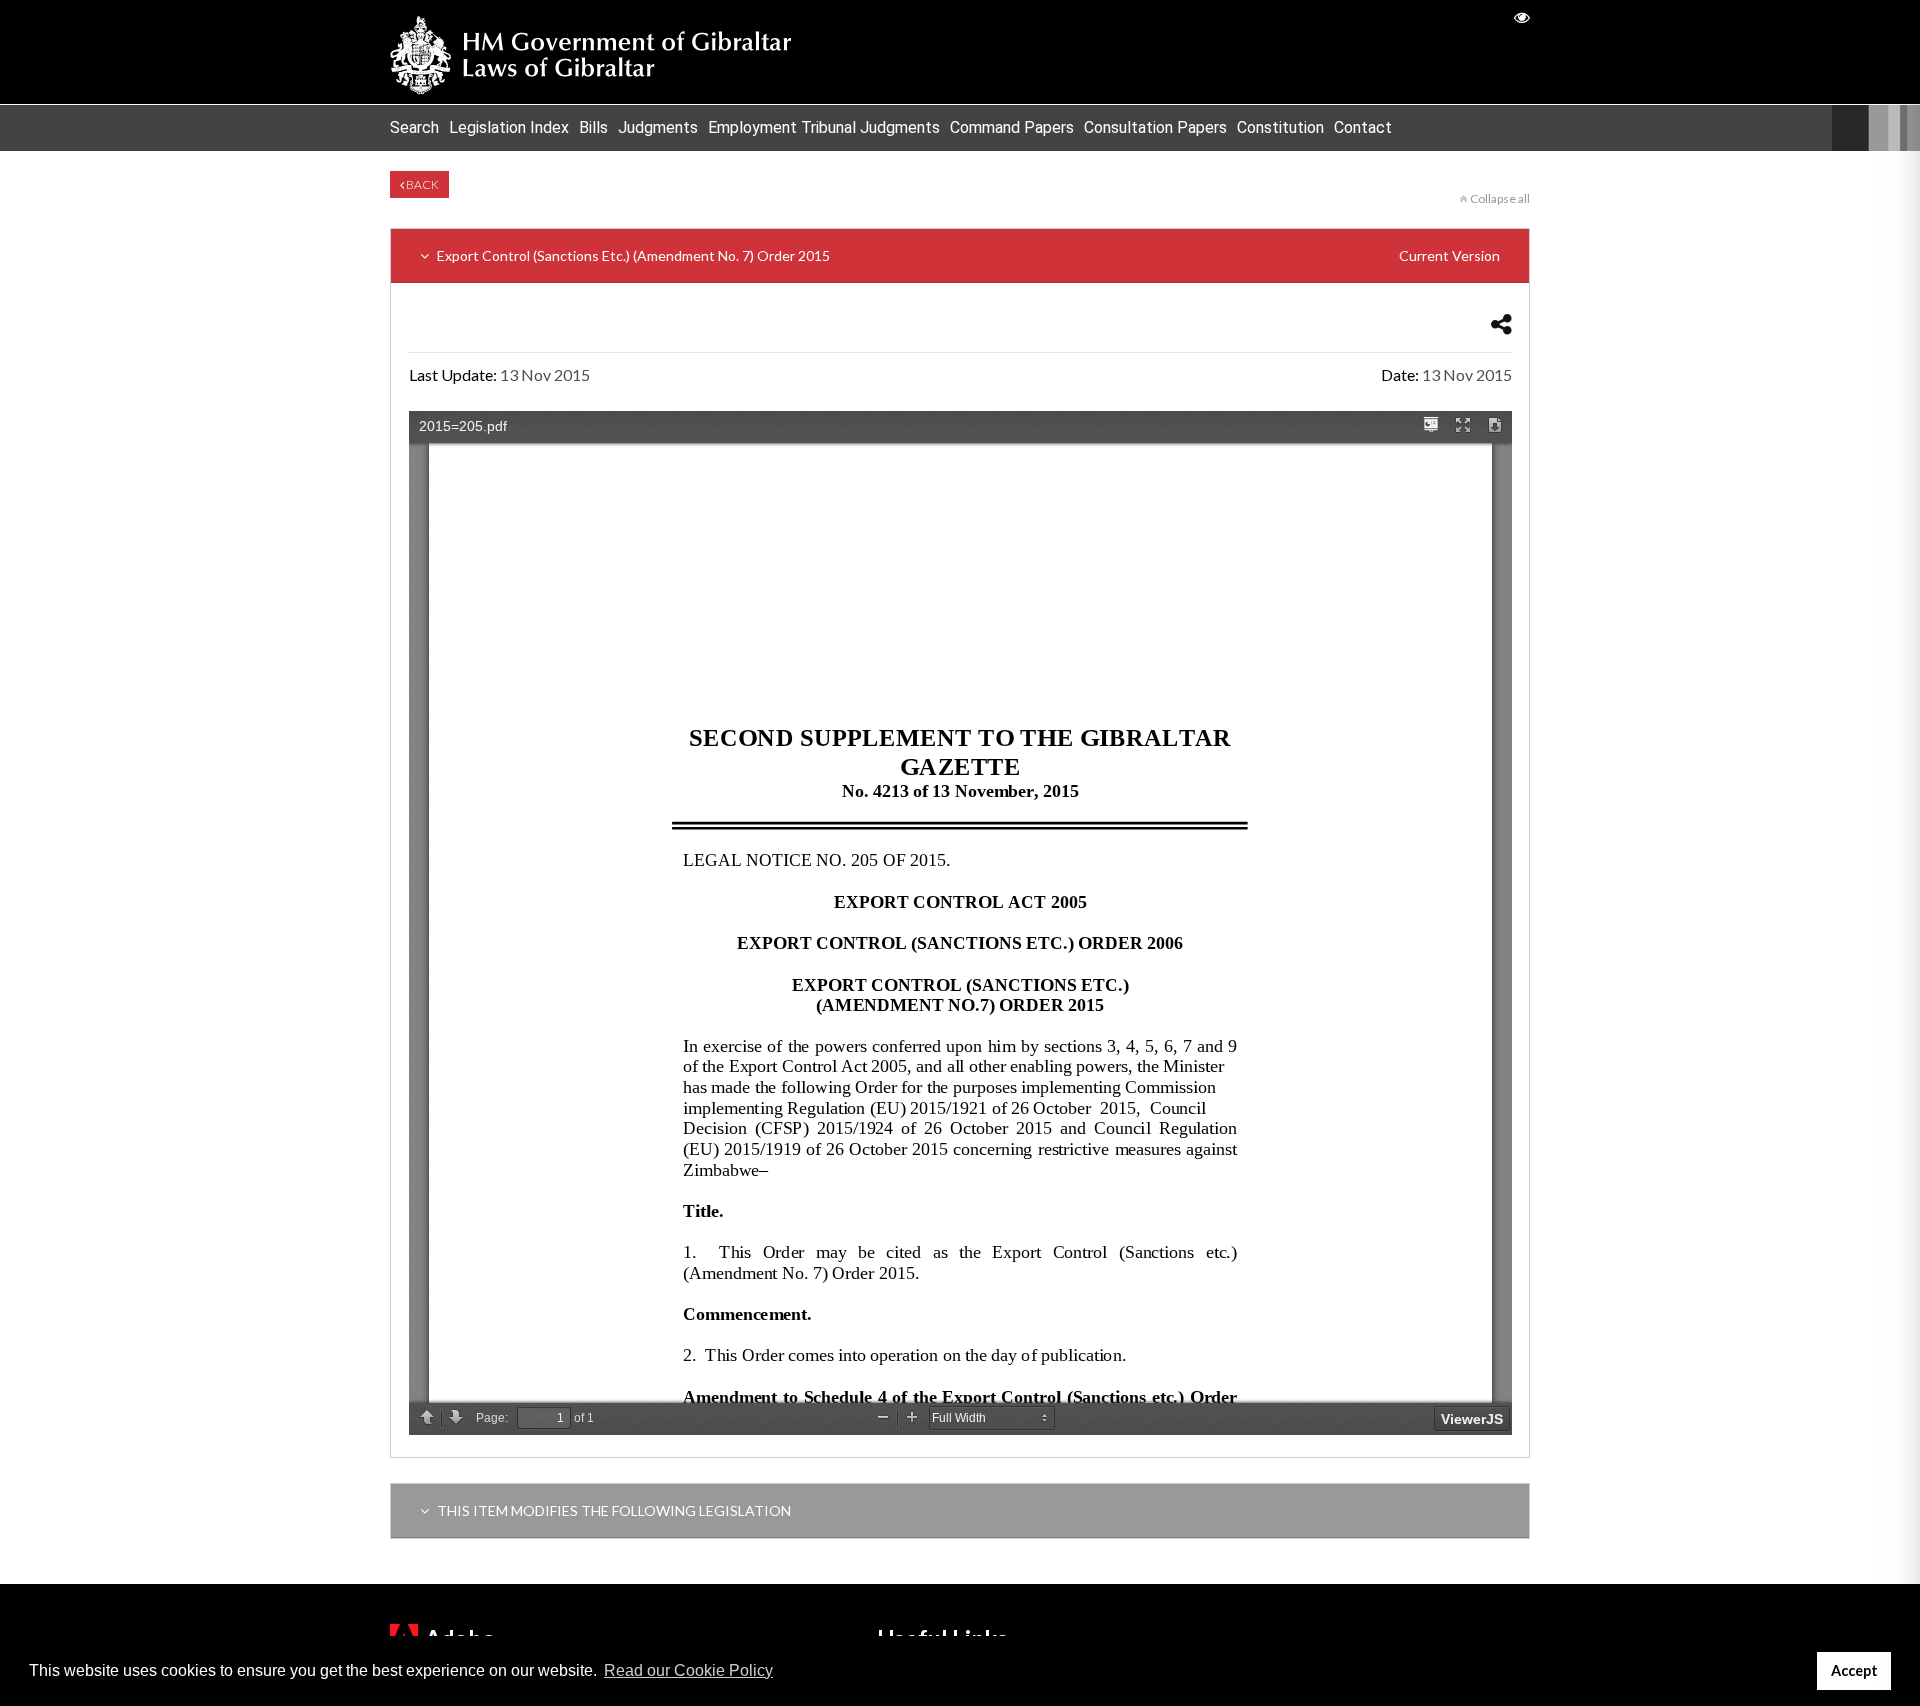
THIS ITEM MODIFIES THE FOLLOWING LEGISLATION (612, 1510)
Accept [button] (1854, 1670)
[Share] (1501, 323)
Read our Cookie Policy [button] (688, 1670)
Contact (1363, 127)
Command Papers (1012, 127)
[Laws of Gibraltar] (591, 52)
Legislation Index (509, 127)
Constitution (1280, 127)
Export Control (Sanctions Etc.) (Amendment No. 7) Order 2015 (967, 255)
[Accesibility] (1522, 16)
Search (414, 127)
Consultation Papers (1155, 127)
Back (421, 184)
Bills (593, 127)
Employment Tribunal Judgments (824, 127)
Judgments (658, 127)
